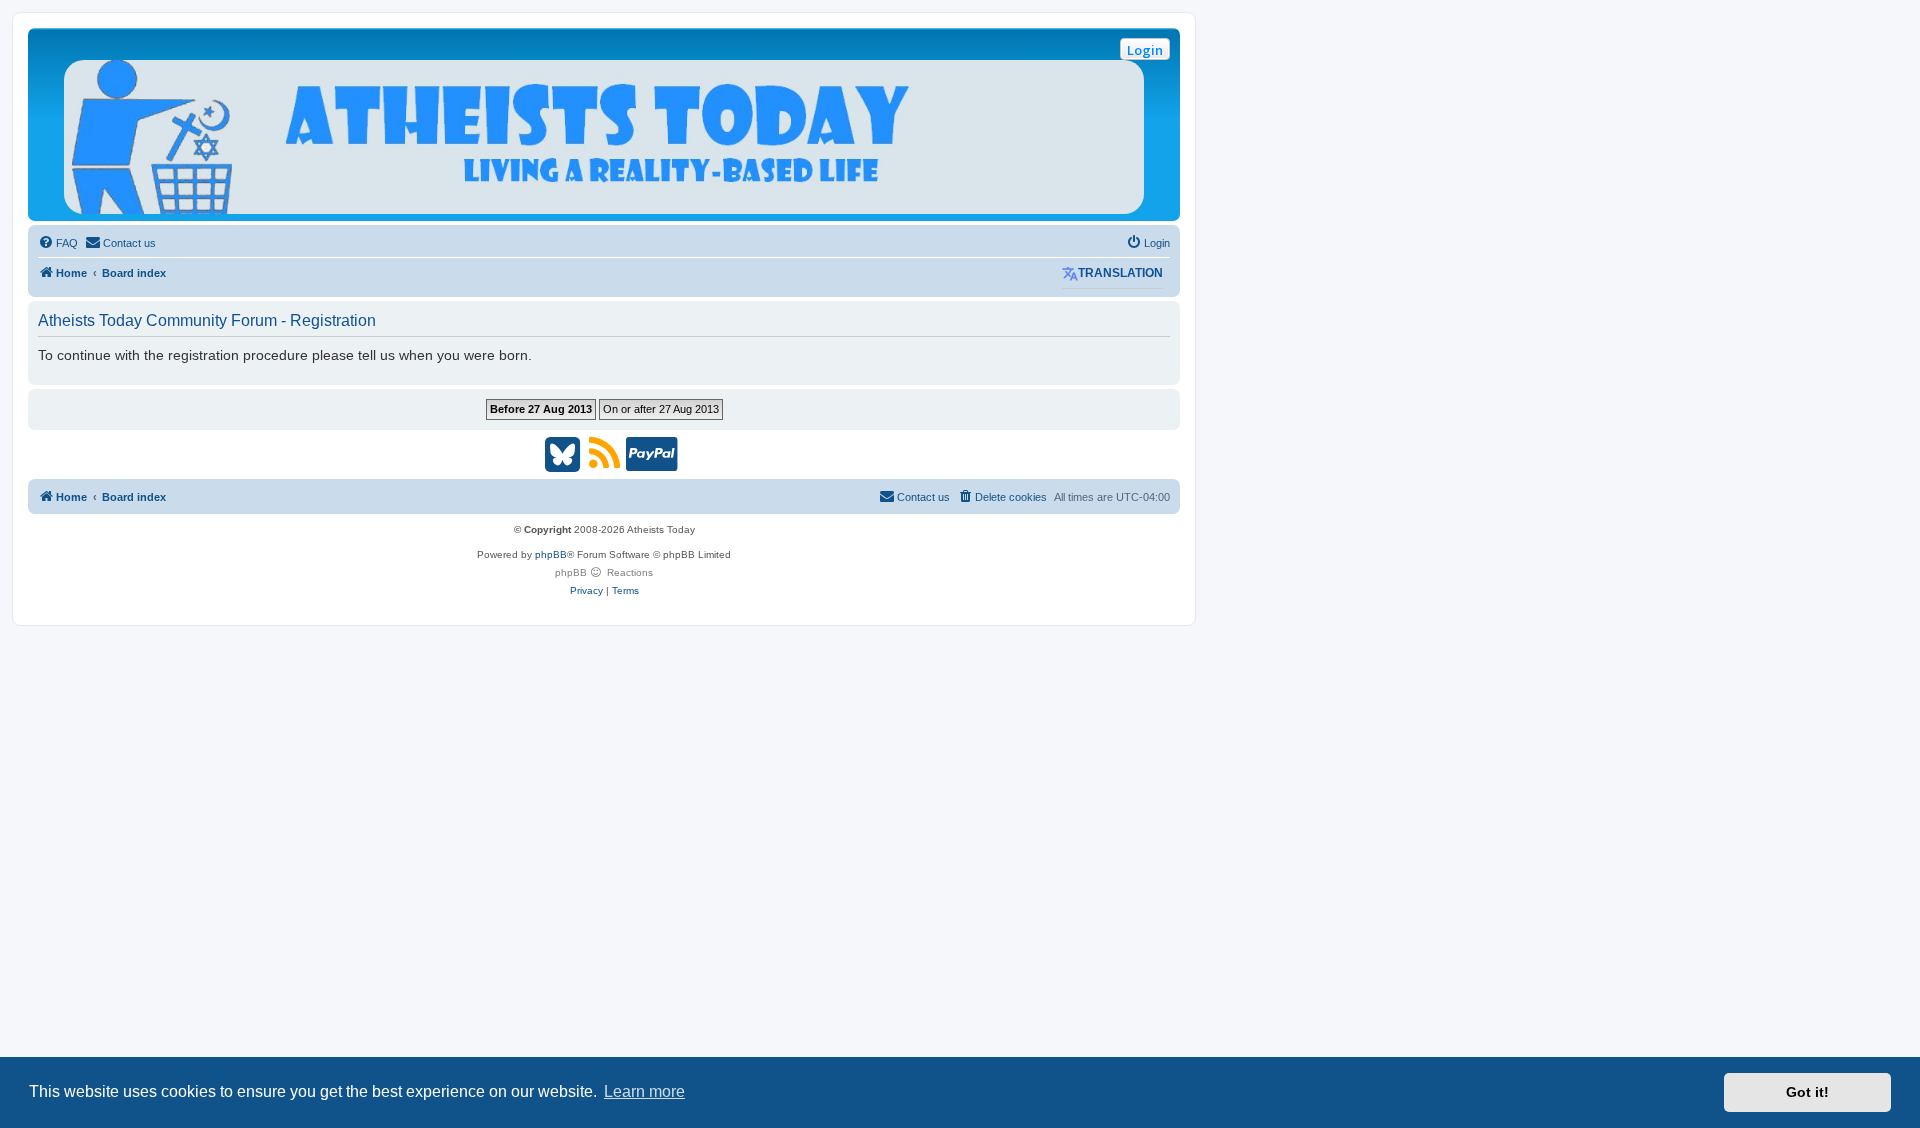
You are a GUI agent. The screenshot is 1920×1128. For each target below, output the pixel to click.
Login (1145, 50)
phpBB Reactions (604, 572)
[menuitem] (58, 243)
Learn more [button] (644, 1091)
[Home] (604, 137)
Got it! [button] (1807, 1092)
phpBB (551, 554)
